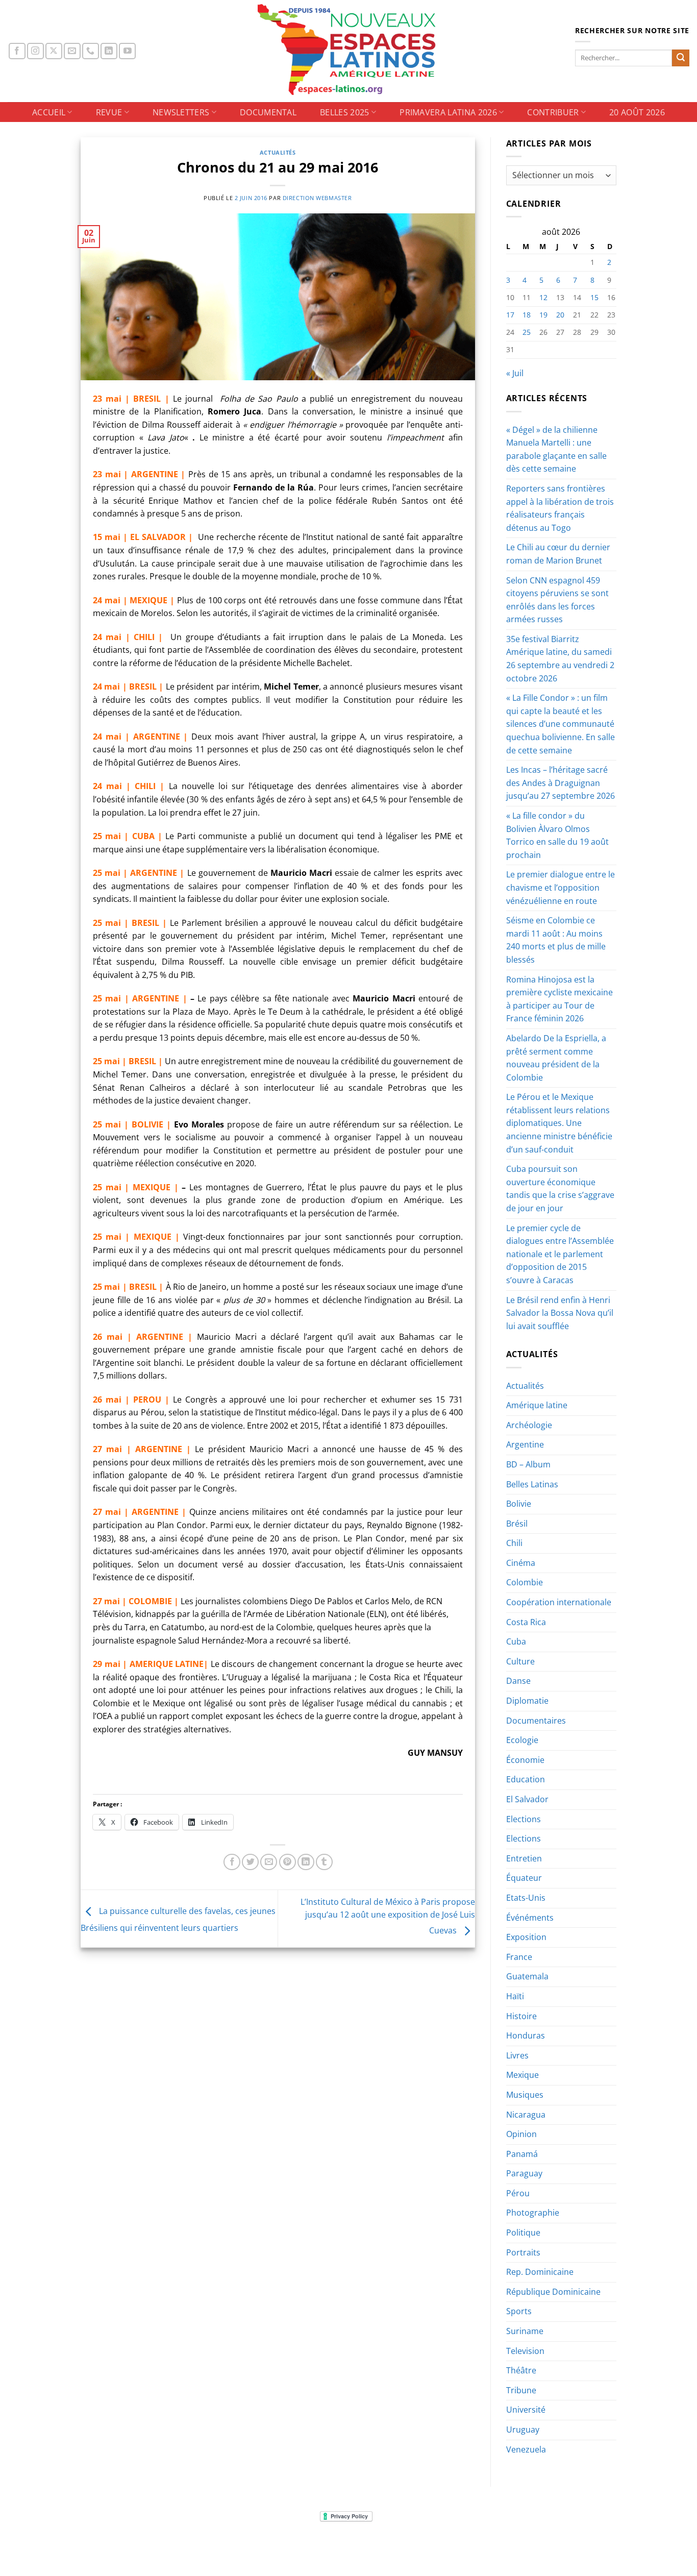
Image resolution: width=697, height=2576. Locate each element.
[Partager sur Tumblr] (324, 1862)
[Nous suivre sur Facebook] (17, 51)
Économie (525, 1760)
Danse (518, 1681)
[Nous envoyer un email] (72, 51)
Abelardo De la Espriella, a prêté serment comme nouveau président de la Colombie (556, 1058)
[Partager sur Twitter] (250, 1862)
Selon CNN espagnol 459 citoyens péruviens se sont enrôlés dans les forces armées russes (557, 600)
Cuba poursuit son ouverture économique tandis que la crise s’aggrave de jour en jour (560, 1188)
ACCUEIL (49, 112)
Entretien (524, 1858)
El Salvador (527, 1799)
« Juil (515, 373)
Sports (519, 2311)
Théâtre (521, 2370)
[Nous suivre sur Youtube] (127, 51)
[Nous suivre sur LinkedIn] (109, 51)
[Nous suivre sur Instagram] (35, 51)
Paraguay (524, 2173)
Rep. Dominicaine (540, 2272)
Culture (520, 1661)
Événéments (530, 1918)
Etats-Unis (526, 1898)
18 (527, 315)
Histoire (521, 2016)
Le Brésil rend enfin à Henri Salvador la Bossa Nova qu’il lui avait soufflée (560, 1313)
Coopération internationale (559, 1602)
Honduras (526, 2035)
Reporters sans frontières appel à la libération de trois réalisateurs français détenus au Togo (560, 508)
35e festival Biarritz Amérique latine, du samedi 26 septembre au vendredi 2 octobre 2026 (560, 659)
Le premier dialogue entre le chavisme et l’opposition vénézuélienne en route (561, 887)
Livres (517, 2055)
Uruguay (523, 2430)
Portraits (523, 2252)
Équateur (524, 1878)
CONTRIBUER (553, 112)
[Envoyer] (681, 58)
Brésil (517, 1524)
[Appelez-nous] (91, 51)
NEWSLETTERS (181, 112)
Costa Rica (526, 1622)
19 (543, 315)
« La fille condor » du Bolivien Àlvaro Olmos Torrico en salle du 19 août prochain (557, 835)
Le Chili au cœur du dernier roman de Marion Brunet (558, 554)
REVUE (109, 112)
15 (594, 297)
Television (525, 2351)
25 (527, 332)
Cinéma (521, 1563)
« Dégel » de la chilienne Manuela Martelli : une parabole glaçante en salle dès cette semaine (556, 449)
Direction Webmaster (317, 198)
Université (526, 2410)
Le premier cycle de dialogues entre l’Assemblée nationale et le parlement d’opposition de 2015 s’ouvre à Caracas (560, 1254)
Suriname (525, 2331)
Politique (523, 2232)
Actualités (278, 152)
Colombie (525, 1582)
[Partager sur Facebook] (232, 1862)
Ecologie (522, 1740)
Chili (514, 1543)
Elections (524, 1819)
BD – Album (528, 1464)
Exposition (526, 1937)
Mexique (522, 2075)
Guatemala (527, 1976)
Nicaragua (526, 2115)
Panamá (522, 2154)
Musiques (525, 2095)
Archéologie (529, 1425)
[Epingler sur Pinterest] (288, 1862)
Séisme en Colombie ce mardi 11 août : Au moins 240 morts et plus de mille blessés (556, 940)
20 (560, 315)
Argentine (525, 1444)
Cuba (516, 1641)
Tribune (521, 2390)
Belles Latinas (532, 1484)
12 (543, 297)
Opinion (521, 2134)
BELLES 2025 (345, 112)
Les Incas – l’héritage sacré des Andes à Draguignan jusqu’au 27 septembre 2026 (561, 783)
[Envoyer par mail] (269, 1862)
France (519, 1957)
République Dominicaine (553, 2292)
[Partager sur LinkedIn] (306, 1862)
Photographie (533, 2213)
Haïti (515, 1996)
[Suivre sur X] (54, 51)
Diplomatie (527, 1701)
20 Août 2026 (637, 112)
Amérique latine (537, 1405)
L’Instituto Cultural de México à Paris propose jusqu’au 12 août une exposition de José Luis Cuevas (388, 1916)
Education (526, 1779)
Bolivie (519, 1504)
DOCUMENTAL (268, 112)
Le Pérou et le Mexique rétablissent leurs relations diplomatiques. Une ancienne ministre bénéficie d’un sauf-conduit (559, 1123)
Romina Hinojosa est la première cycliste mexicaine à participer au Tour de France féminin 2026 (559, 999)
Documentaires (536, 1721)
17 (510, 315)
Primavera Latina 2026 (448, 112)
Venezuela (526, 2449)
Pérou (518, 2193)
